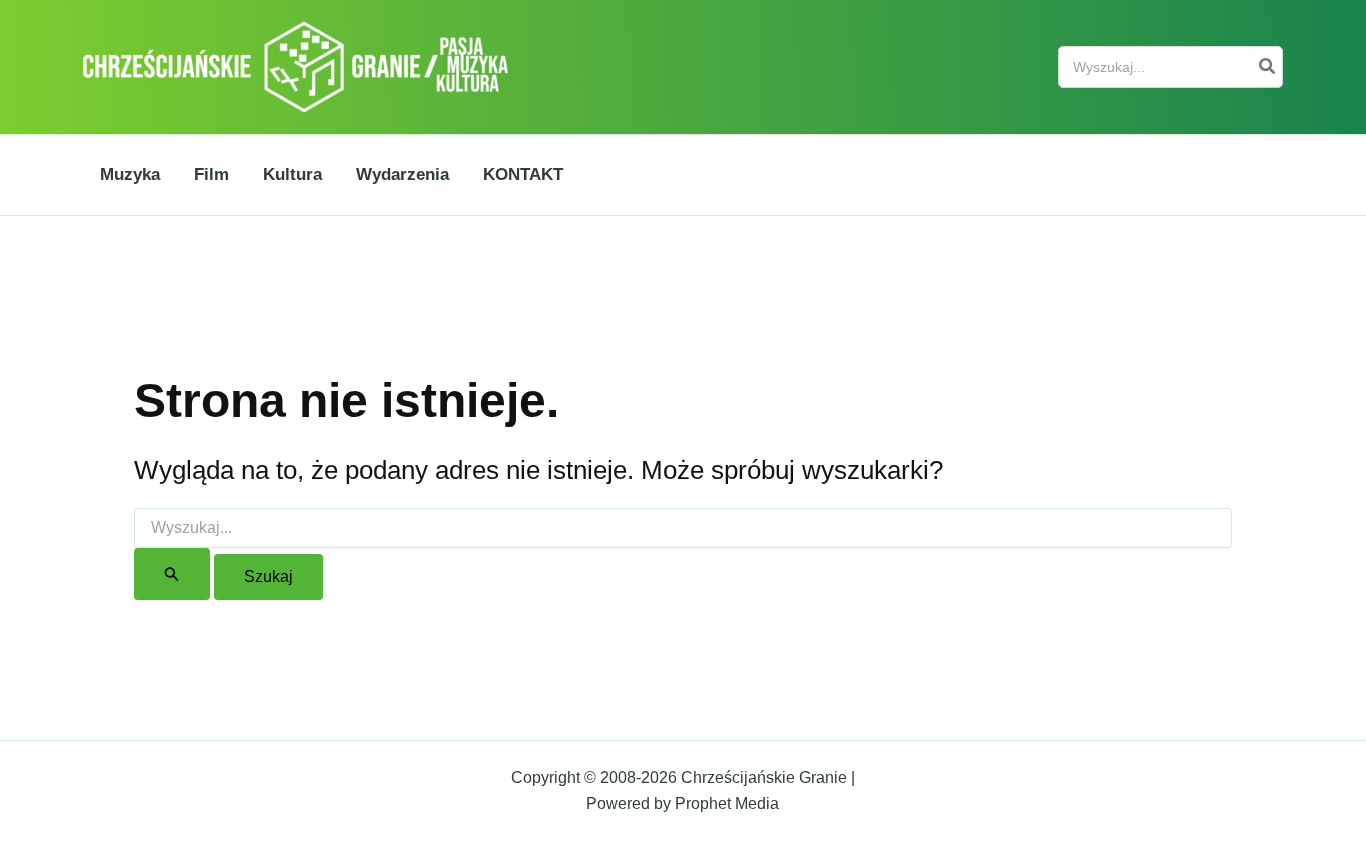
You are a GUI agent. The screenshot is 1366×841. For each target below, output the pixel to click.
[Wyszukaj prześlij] (172, 574)
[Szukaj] (1268, 67)
